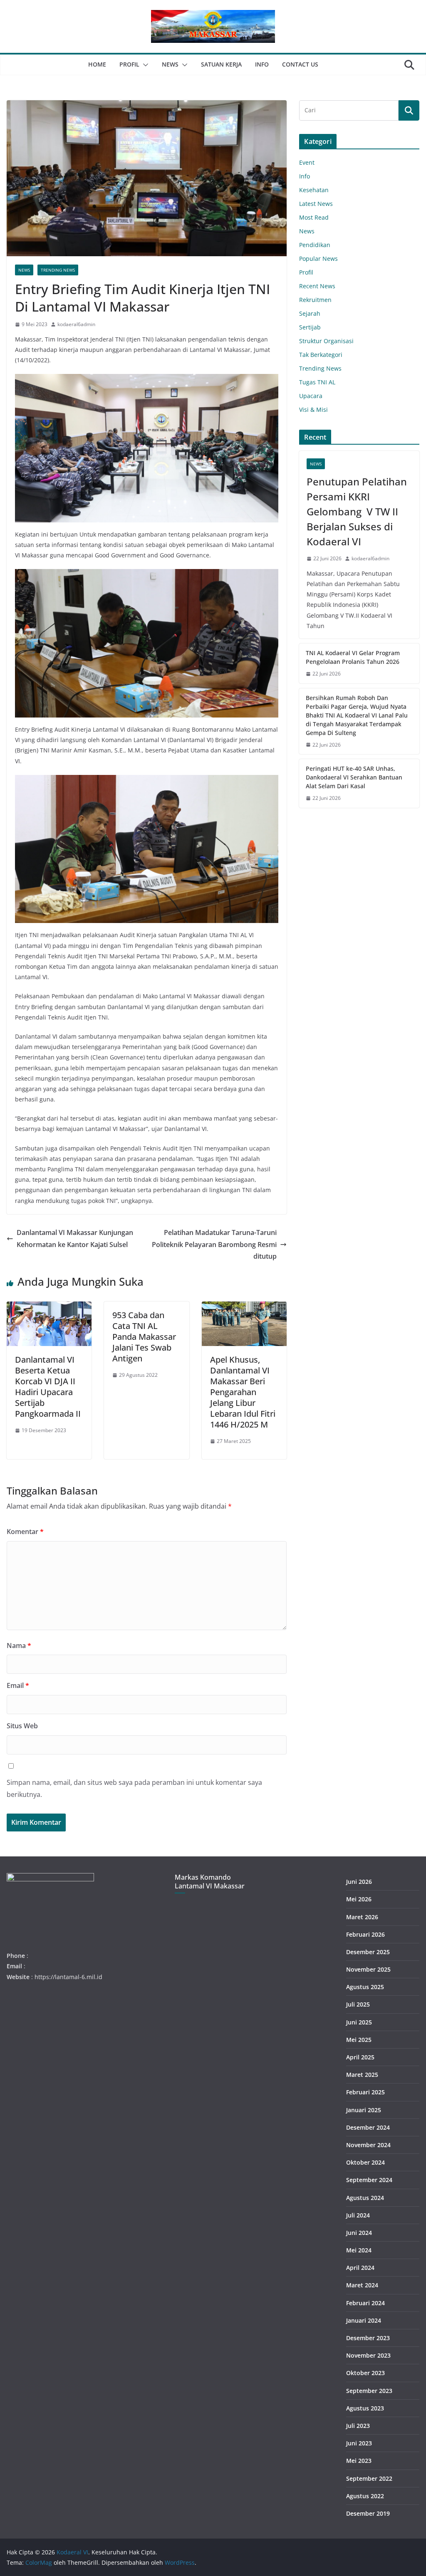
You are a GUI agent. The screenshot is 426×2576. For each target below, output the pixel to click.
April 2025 (360, 2057)
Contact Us (300, 64)
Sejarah (310, 313)
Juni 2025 (359, 2022)
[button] (144, 65)
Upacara (311, 396)
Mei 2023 (359, 2461)
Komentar (25, 1532)
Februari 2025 (365, 2092)
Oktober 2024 (365, 2162)
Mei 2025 (359, 2040)
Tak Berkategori (321, 355)
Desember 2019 (368, 2513)
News (170, 64)
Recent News (317, 286)
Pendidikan (315, 245)
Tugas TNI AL (317, 382)
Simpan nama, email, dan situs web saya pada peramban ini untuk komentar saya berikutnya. (134, 1788)
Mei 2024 (359, 2250)
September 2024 (369, 2180)
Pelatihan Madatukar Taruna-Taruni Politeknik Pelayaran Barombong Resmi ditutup (214, 1245)
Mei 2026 (359, 1899)
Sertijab (310, 327)
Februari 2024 (365, 2303)
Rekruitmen (315, 300)
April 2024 (360, 2268)
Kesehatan (314, 190)
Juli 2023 (358, 2426)
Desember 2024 (368, 2127)
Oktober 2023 (365, 2373)
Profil (129, 64)
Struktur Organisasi (326, 341)
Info (262, 64)
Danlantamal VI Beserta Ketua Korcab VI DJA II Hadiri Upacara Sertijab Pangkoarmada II (48, 1387)
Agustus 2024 (365, 2198)
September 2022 (369, 2478)
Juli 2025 (358, 2004)
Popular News (318, 259)
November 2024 (368, 2145)
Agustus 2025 (365, 1987)
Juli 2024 (358, 2215)
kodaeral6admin (76, 324)
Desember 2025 (368, 1952)
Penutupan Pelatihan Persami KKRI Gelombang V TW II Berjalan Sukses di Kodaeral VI (357, 511)
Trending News (58, 270)
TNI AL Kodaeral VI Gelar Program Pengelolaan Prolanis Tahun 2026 (353, 657)
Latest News (316, 204)
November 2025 (368, 1969)
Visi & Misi (313, 410)
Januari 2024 (364, 2320)
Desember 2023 (368, 2338)
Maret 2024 (362, 2285)
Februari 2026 (365, 1934)
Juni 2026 (359, 1882)
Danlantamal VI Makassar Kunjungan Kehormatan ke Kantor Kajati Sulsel (75, 1239)
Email (18, 1685)
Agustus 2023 (365, 2408)
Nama (19, 1646)
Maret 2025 (362, 2075)
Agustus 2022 (365, 2496)
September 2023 (369, 2391)
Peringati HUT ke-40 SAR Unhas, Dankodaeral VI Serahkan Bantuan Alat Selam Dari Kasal (354, 777)
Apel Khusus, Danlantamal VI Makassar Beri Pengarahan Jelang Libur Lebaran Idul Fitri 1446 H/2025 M (243, 1392)
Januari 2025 (364, 2110)
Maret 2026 (362, 1917)
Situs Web (22, 1726)
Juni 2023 (359, 2443)
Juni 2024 (359, 2233)
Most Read (314, 217)
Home (97, 64)
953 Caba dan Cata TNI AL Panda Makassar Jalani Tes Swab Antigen (144, 1337)
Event (307, 162)
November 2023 (368, 2355)
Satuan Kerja (221, 64)
